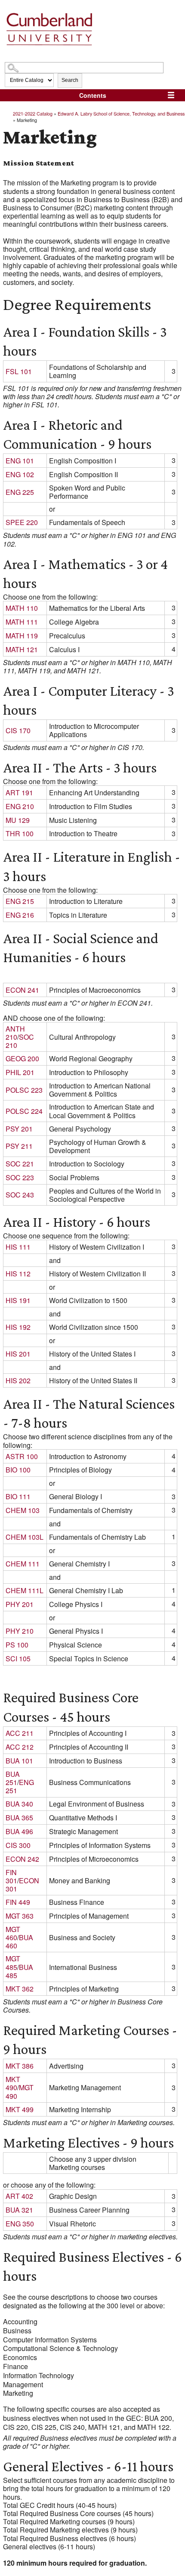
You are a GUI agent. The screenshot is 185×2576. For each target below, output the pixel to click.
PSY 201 (19, 1129)
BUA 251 (13, 1778)
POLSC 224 (24, 1111)
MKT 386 (20, 2066)
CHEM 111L (25, 1590)
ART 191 (19, 792)
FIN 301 (11, 1876)
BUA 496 (19, 1831)
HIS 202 (18, 1380)
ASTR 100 (22, 1456)
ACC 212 (20, 1747)
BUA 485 (19, 1971)
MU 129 (18, 820)
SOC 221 (20, 1164)
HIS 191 (18, 1300)
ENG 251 (20, 1786)
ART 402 (19, 2196)
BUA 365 (19, 1818)
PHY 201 (20, 1604)
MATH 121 (22, 649)
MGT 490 (20, 2091)
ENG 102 (20, 474)
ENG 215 (20, 901)
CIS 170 (18, 730)
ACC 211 (20, 1733)
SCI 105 (18, 1658)
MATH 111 (22, 622)
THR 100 (20, 833)
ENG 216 (20, 915)
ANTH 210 (15, 1033)
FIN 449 (18, 1902)
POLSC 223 (24, 1090)
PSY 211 (19, 1146)
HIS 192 (18, 1327)
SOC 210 (20, 1041)
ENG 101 (20, 461)
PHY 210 (20, 1631)
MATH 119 (22, 636)
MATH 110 (22, 608)
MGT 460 (13, 1933)
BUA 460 (19, 1941)
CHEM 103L (25, 1537)
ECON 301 (22, 1885)
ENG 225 (20, 492)
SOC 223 (20, 1177)
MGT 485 (13, 1963)
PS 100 (17, 1645)
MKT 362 (20, 1989)
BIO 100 (18, 1470)
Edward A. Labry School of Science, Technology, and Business (121, 113)
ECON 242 (22, 1859)
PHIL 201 (20, 1072)
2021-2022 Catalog (33, 113)
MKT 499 (20, 2109)
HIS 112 (18, 1274)
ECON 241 (22, 990)
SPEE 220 (22, 522)
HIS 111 (18, 1247)
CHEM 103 (23, 1510)
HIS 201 (18, 1354)
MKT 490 (13, 2083)
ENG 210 (20, 806)
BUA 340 (19, 1804)
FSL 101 (19, 371)
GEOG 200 (22, 1058)
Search (70, 80)
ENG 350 (20, 2224)
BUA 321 (19, 2210)
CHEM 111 (23, 1564)
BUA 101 (19, 1761)
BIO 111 (18, 1496)
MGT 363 (20, 1916)
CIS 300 (18, 1845)
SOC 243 (20, 1195)
